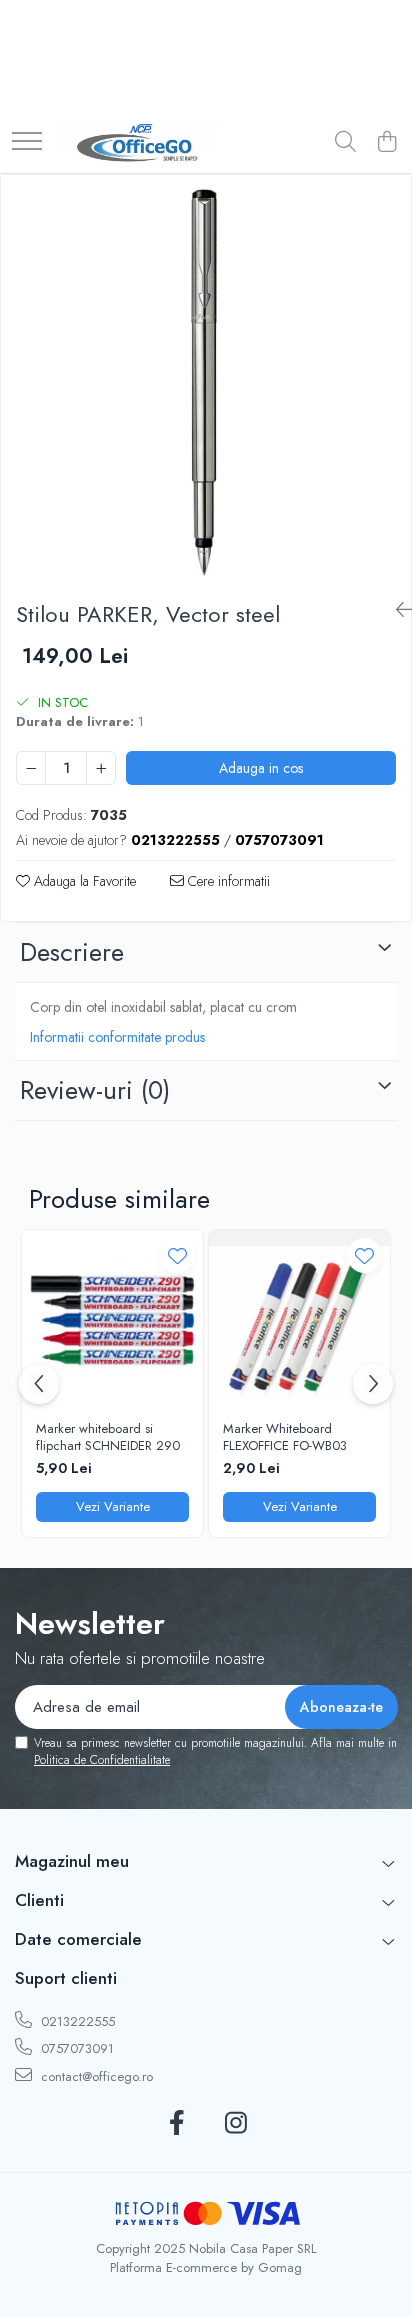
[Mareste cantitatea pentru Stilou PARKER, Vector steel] (101, 768)
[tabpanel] (206, 380)
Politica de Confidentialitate (102, 1760)
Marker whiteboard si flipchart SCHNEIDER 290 (108, 1438)
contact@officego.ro (95, 2076)
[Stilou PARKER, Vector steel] (206, 380)
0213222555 (76, 2021)
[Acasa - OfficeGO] (138, 143)
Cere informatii (227, 881)
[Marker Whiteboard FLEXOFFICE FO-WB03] (299, 1320)
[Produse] (27, 142)
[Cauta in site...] (345, 143)
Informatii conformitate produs (117, 1037)
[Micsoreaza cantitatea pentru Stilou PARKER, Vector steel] (31, 768)
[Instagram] (235, 2124)
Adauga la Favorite (83, 881)
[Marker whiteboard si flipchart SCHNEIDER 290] (112, 1320)
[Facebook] (176, 2124)
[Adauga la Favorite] (177, 1255)
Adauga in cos (261, 768)
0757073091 (75, 2048)
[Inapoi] (396, 610)
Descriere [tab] (72, 952)
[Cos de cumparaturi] (386, 143)
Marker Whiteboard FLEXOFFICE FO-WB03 (285, 1438)
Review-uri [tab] (95, 1090)
